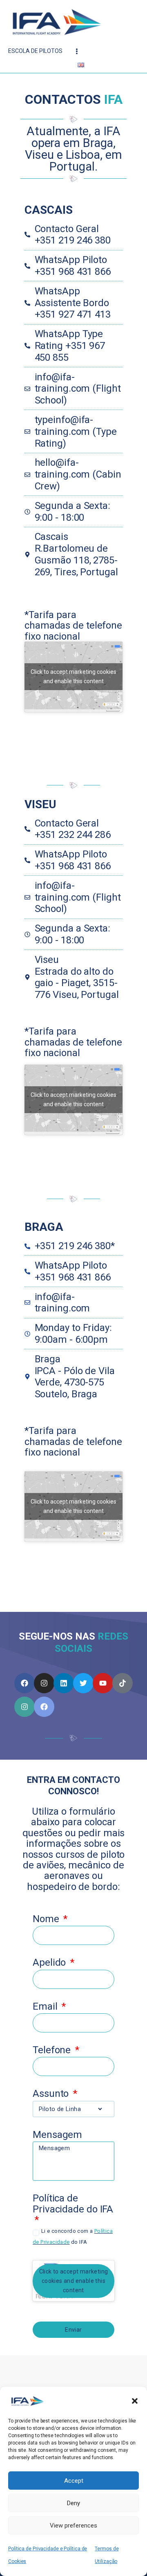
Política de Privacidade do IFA (73, 2204)
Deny (73, 2503)
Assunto (52, 2094)
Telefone (53, 2050)
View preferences (73, 2526)
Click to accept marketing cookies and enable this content (73, 1099)
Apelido (50, 1963)
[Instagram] (44, 1683)
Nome (47, 1919)
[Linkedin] (64, 1683)
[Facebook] (24, 1683)
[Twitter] (83, 1683)
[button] (135, 2401)
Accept (74, 2481)
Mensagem (57, 2135)
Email (46, 2007)
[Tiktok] (122, 1683)
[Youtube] (103, 1683)
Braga (44, 1227)
